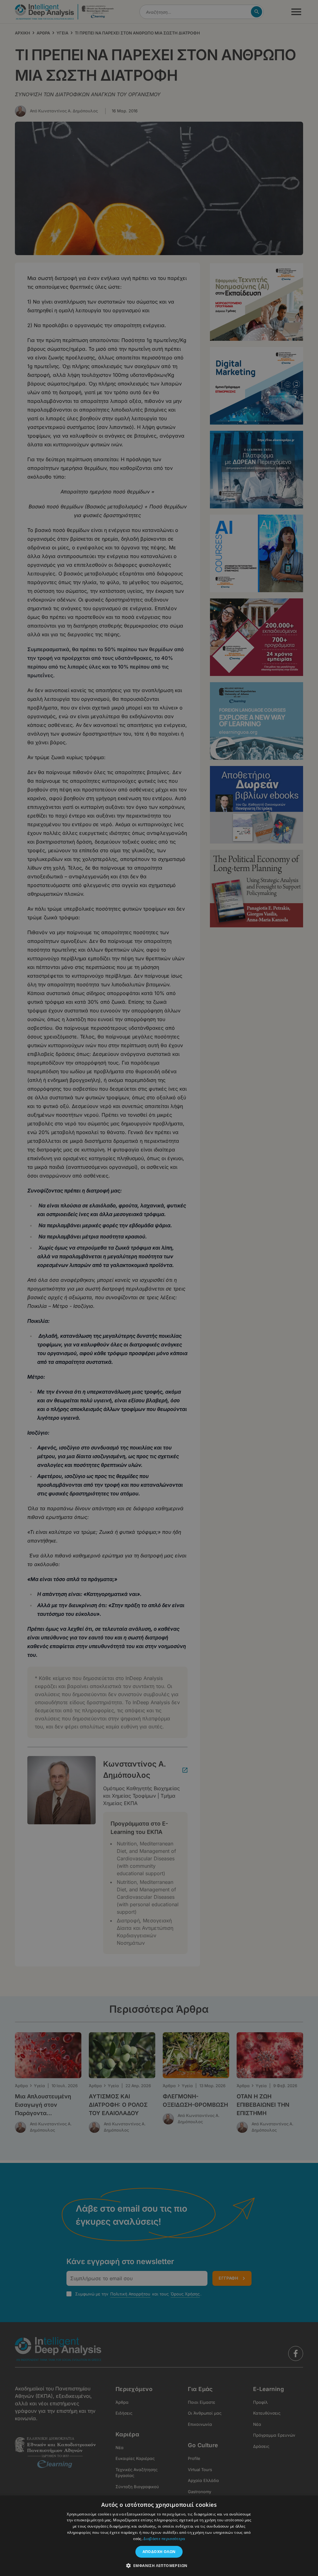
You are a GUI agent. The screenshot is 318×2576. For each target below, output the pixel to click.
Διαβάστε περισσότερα (164, 2539)
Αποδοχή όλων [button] (159, 2552)
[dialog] (159, 1288)
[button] (159, 2565)
